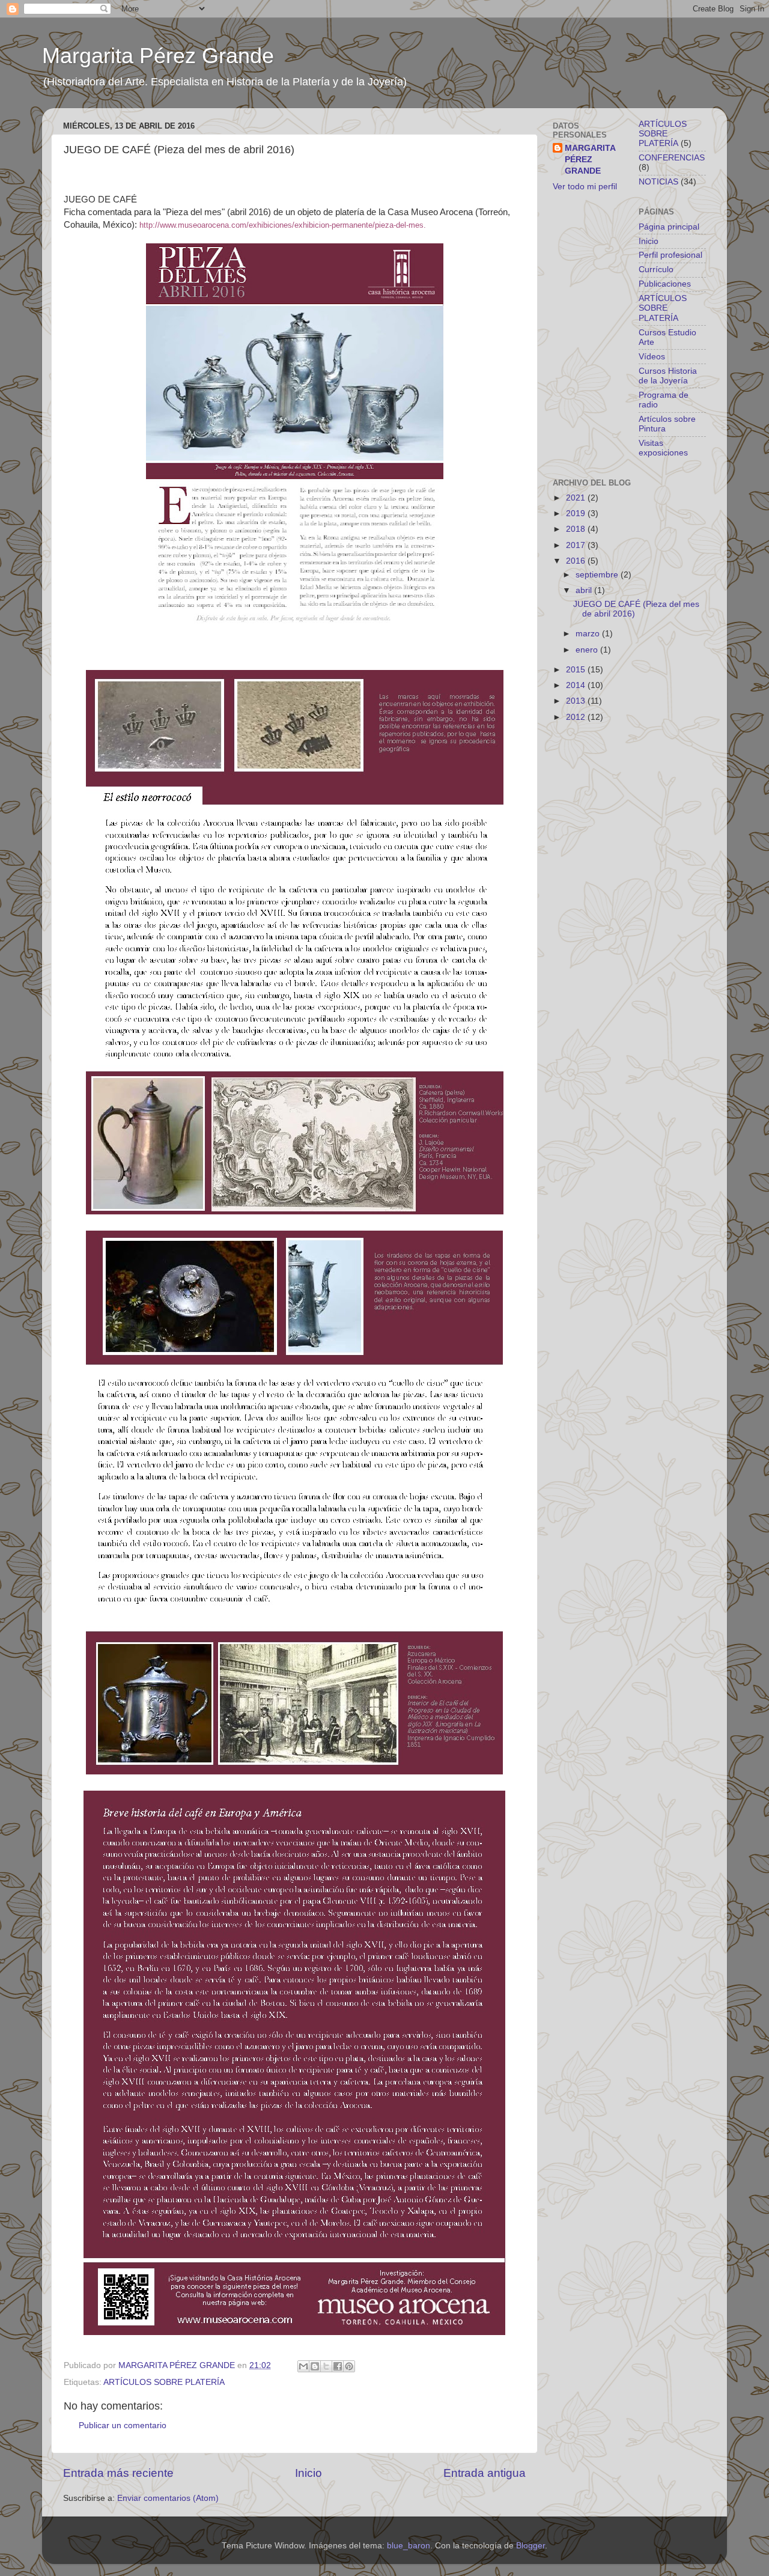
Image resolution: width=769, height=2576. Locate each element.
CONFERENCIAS (672, 158)
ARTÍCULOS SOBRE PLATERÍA (164, 2382)
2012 (577, 717)
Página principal (669, 227)
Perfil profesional (670, 255)
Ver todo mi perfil (585, 187)
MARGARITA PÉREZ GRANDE (590, 160)
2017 (577, 545)
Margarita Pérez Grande (158, 56)
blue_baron (409, 2546)
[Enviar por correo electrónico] (303, 2366)
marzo (589, 634)
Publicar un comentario (123, 2425)
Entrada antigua (485, 2473)
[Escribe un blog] (315, 2366)
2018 (577, 529)
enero (588, 650)
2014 (577, 685)
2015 (577, 670)
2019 (577, 513)
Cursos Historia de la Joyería (668, 376)
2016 (577, 561)
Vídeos (652, 357)
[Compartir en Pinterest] (349, 2366)
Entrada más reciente (118, 2473)
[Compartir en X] (326, 2366)
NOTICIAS (658, 182)
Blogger (530, 2546)
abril (585, 590)
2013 (577, 701)
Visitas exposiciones (663, 448)
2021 (577, 498)
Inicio (309, 2473)
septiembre (598, 575)
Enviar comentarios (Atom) (168, 2498)
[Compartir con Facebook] (338, 2366)
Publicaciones (665, 284)
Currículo (656, 269)
